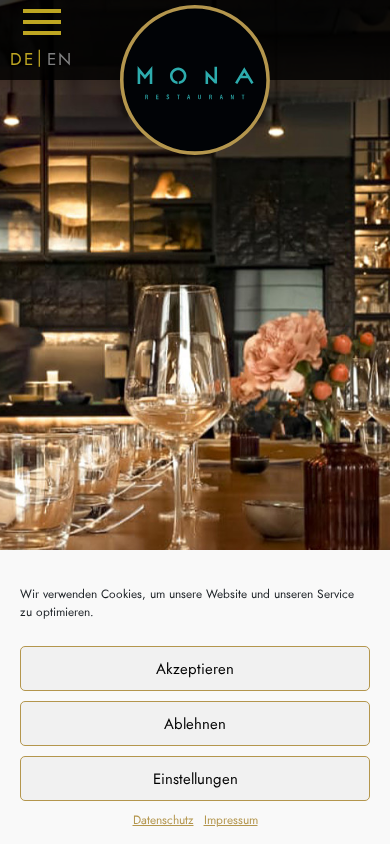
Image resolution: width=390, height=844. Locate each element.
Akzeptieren (195, 669)
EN (60, 59)
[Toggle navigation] (42, 22)
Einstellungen (195, 779)
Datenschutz (163, 820)
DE (22, 59)
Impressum (231, 820)
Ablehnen (195, 724)
